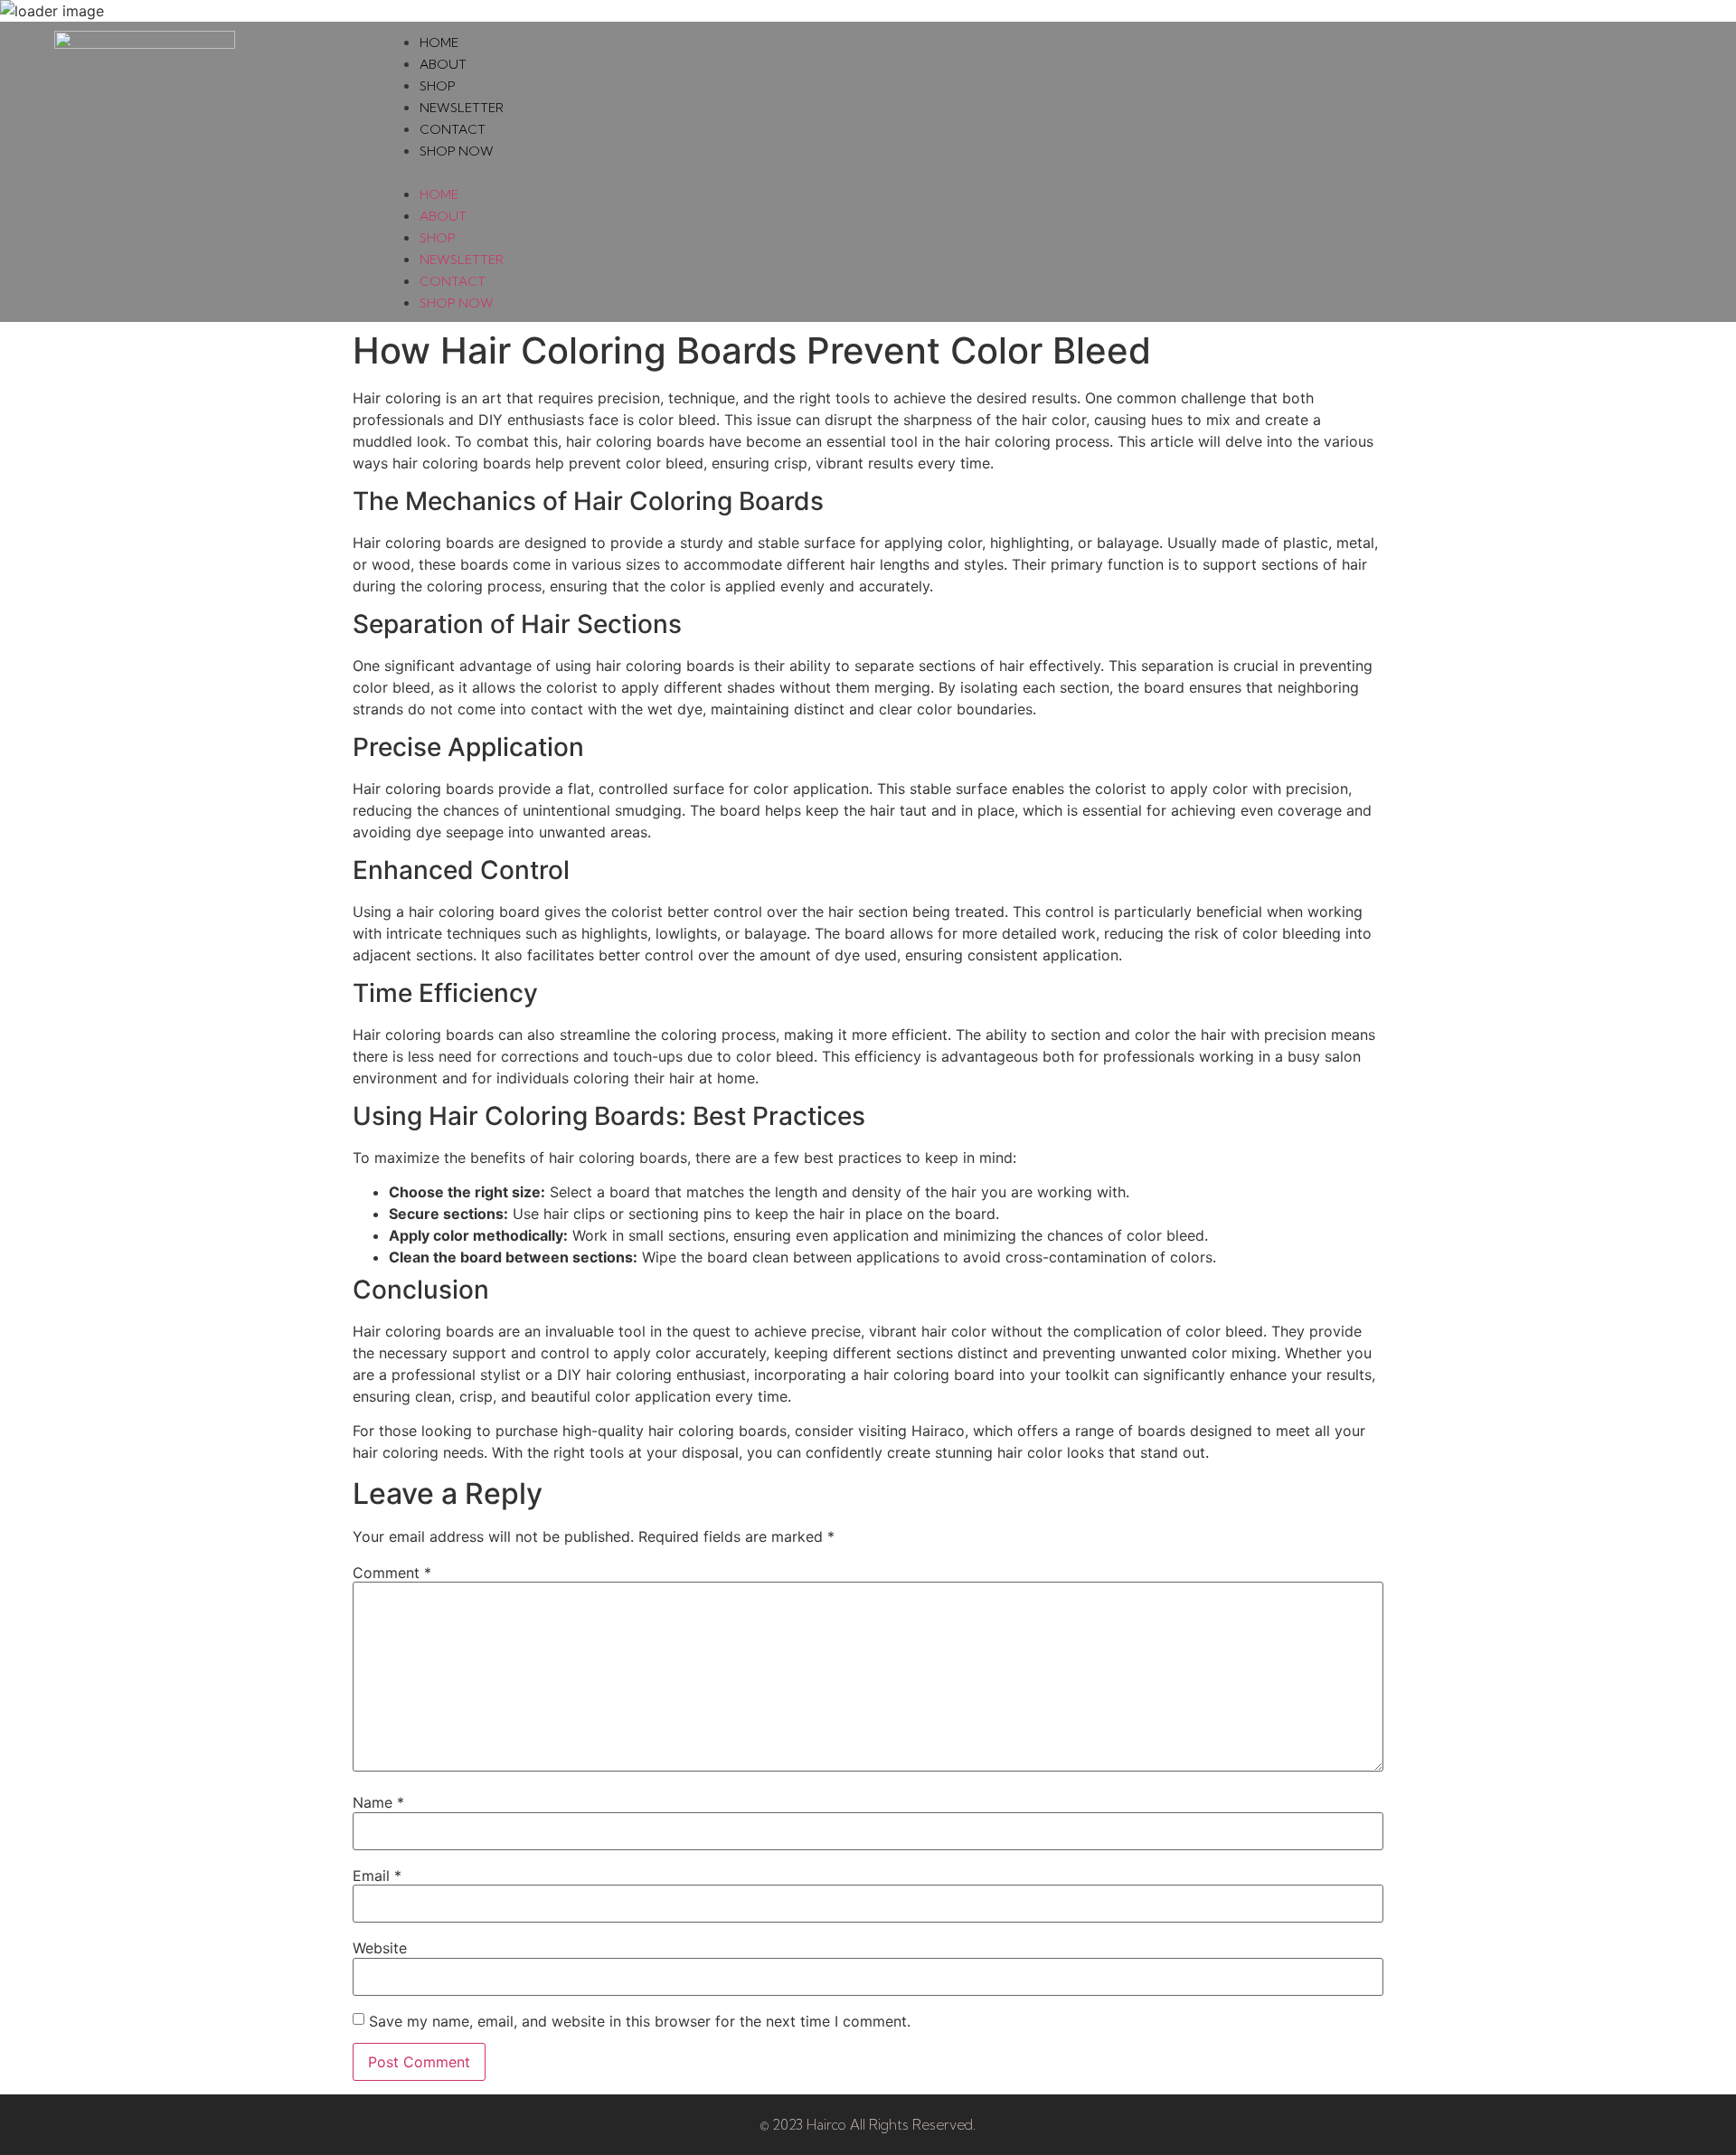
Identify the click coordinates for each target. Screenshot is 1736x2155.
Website (380, 1948)
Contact (453, 129)
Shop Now (457, 151)
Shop (438, 86)
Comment (392, 1573)
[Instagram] (1645, 172)
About (443, 64)
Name (378, 1802)
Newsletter (462, 108)
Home (439, 43)
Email (377, 1876)
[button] (989, 172)
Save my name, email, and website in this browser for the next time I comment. (640, 2021)
